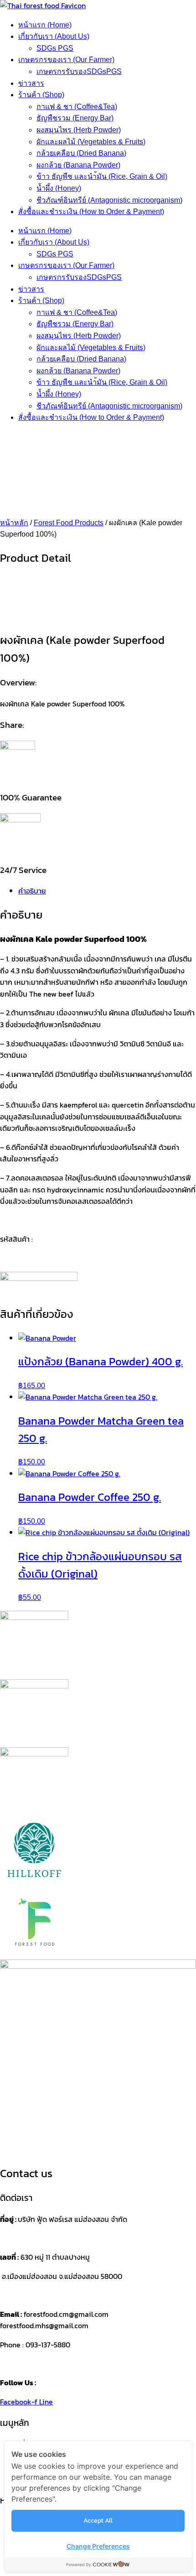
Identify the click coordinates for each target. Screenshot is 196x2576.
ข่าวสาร (31, 83)
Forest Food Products (69, 523)
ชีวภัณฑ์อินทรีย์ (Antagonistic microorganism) (109, 200)
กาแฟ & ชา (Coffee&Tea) (77, 107)
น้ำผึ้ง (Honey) (59, 188)
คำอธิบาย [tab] (32, 891)
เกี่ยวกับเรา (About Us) (54, 36)
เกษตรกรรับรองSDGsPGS (79, 71)
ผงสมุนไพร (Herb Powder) (79, 130)
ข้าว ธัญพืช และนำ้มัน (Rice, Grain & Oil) (102, 176)
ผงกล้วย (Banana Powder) (78, 165)
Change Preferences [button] (98, 2546)
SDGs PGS (55, 48)
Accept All (98, 2521)
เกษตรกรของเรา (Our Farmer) (66, 60)
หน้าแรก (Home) (45, 25)
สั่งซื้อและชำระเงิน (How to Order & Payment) (91, 212)
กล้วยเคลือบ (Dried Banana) (81, 153)
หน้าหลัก (14, 523)
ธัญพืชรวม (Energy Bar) (75, 118)
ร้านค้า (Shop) (41, 95)
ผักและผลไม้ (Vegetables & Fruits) (91, 142)
